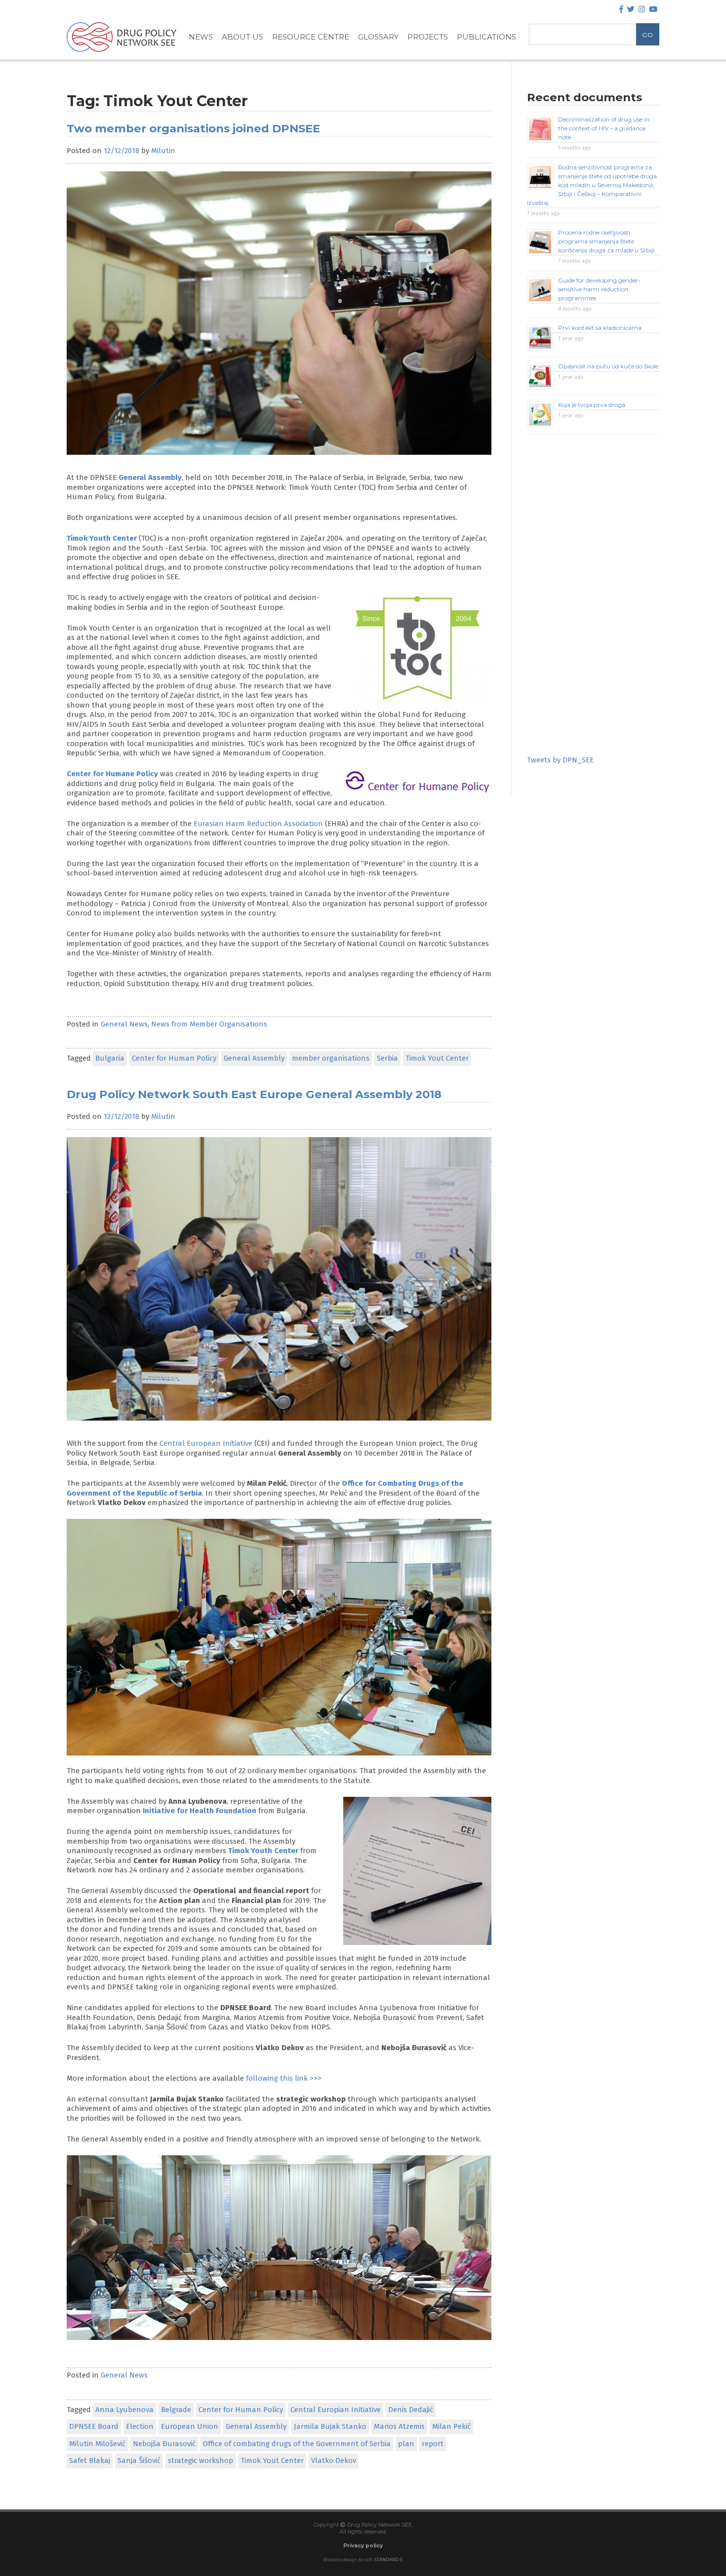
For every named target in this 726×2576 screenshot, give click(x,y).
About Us (242, 37)
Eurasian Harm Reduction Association (258, 824)
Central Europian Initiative (336, 2410)
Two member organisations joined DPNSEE (193, 128)
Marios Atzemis (399, 2426)
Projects (428, 37)
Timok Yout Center (437, 1058)
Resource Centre (311, 37)
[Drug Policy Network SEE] (121, 54)
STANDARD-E (389, 2560)
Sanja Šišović (139, 2460)
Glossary (378, 37)
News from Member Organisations (209, 1024)
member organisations (331, 1058)
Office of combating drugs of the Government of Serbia (297, 2444)
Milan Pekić (451, 2426)
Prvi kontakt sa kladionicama (600, 328)
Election (140, 2426)
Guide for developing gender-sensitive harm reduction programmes (599, 289)
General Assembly (150, 477)
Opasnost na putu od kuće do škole (608, 366)
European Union (190, 2426)
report (433, 2444)
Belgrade (176, 2410)
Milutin (163, 151)
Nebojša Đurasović (164, 2444)
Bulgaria (110, 1058)
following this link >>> (284, 2078)
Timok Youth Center (263, 1851)
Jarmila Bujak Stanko (330, 2426)
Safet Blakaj (90, 2460)
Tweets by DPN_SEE (560, 760)
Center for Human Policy (174, 1058)
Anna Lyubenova (124, 2410)
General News (124, 1024)
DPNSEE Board (94, 2426)
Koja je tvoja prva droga (592, 405)
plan (406, 2444)
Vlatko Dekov (334, 2460)
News (201, 37)
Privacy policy (363, 2546)
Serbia (387, 1058)
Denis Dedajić (411, 2410)
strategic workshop (201, 2460)
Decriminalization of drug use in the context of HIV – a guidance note (604, 128)
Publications (486, 37)
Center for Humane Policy (112, 774)
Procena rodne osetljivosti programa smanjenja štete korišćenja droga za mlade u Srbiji (606, 241)
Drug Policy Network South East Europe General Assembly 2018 (254, 1094)
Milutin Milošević (97, 2444)
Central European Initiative (206, 1443)
